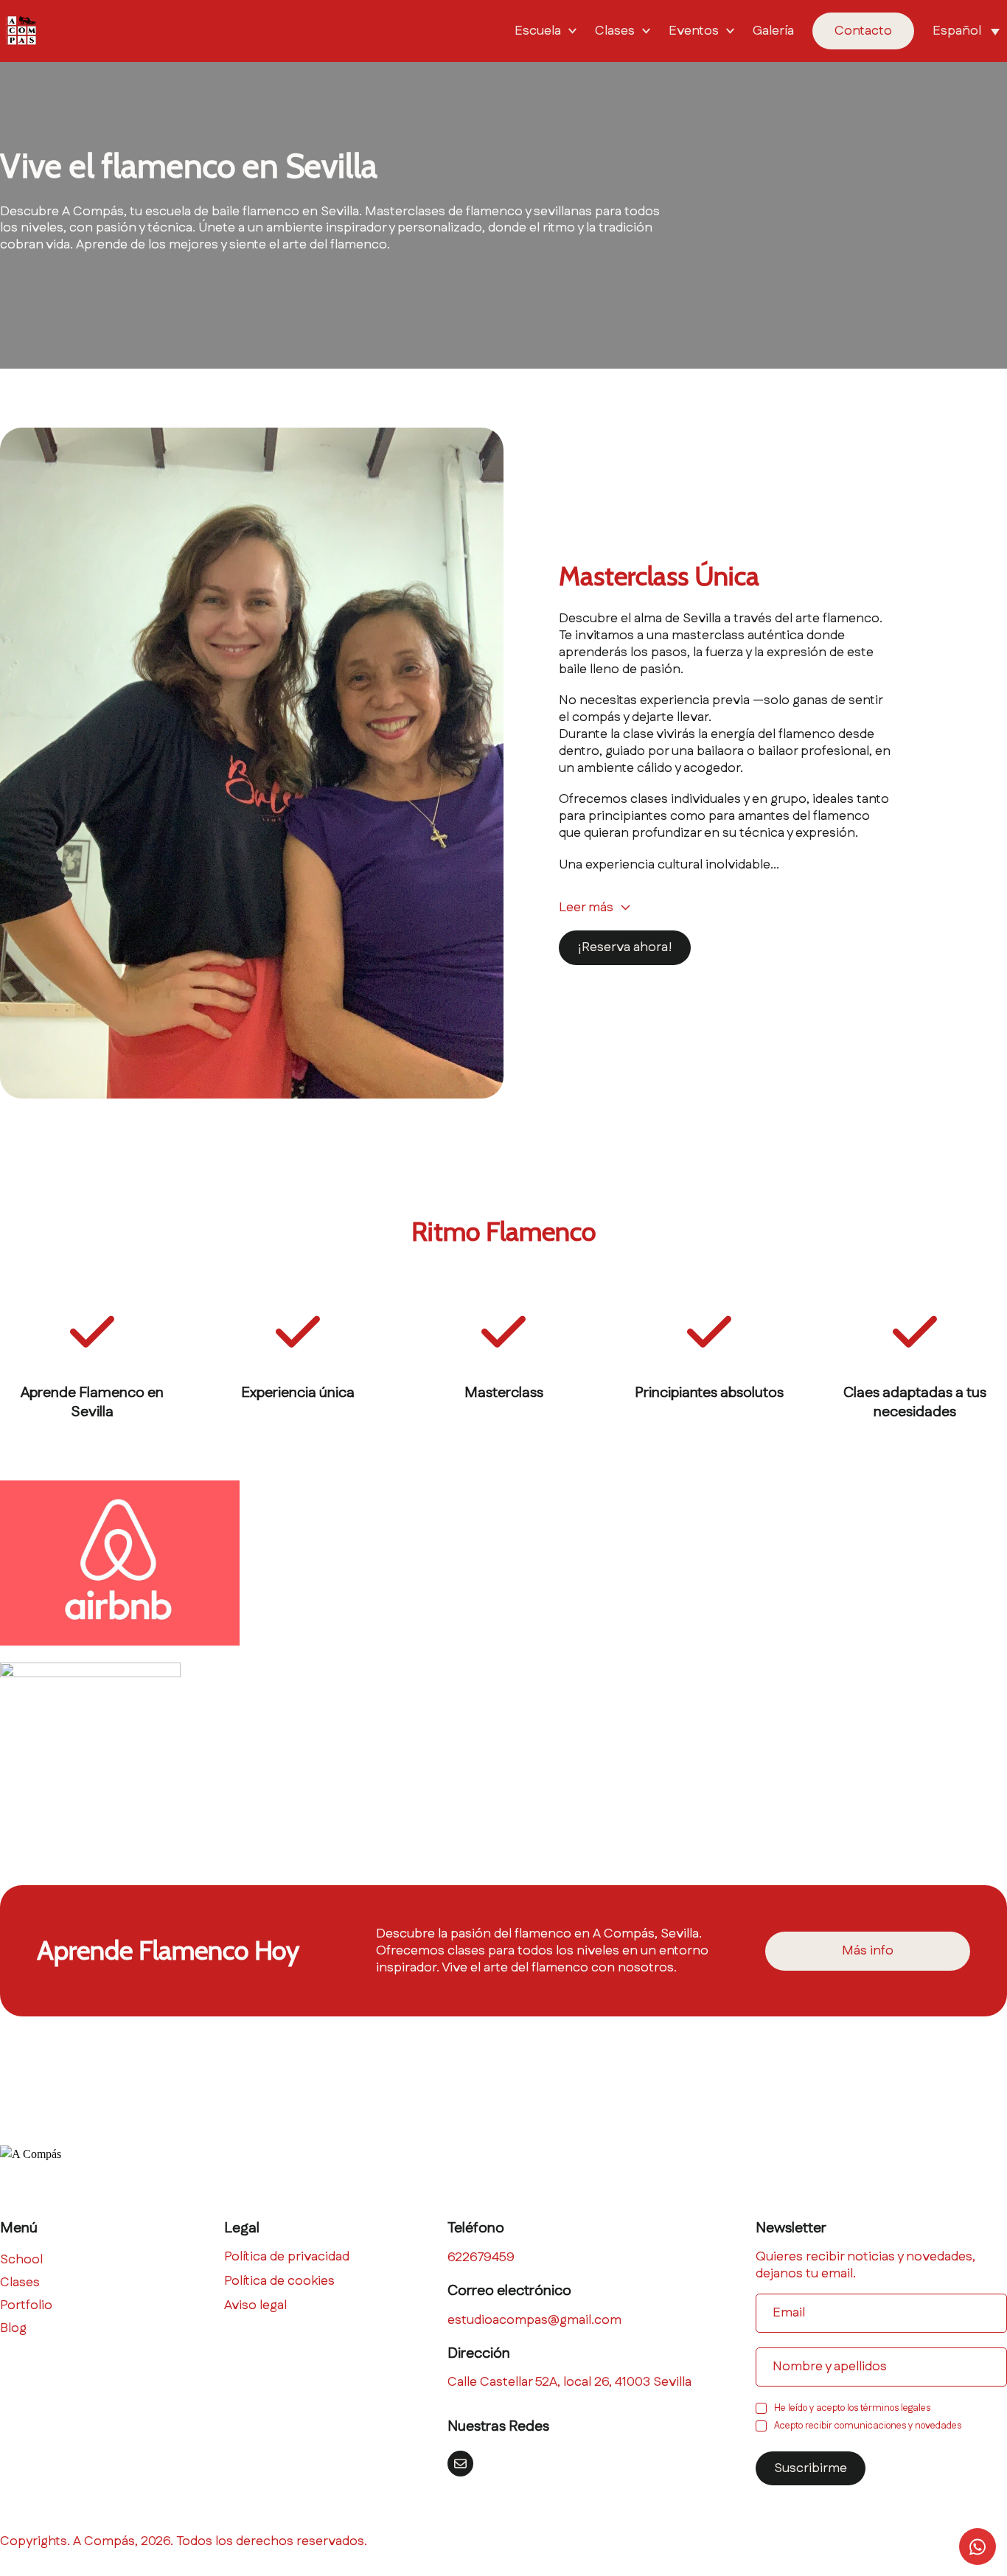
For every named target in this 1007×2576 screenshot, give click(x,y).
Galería (773, 31)
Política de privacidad (287, 2257)
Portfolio (26, 2306)
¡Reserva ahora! (625, 947)
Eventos (694, 31)
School (21, 2260)
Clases (615, 31)
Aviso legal (255, 2306)
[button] (970, 31)
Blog (13, 2329)
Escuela (538, 31)
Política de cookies (279, 2281)
